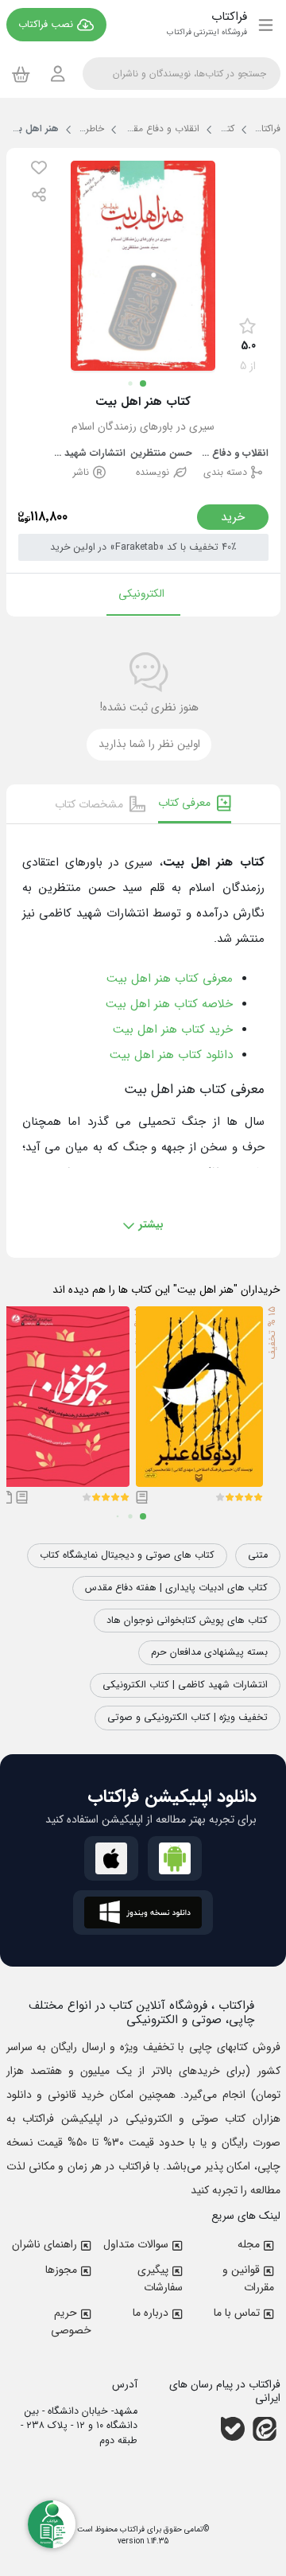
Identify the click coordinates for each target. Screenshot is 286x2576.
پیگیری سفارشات (160, 2278)
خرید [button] (233, 517)
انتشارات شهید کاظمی (90, 454)
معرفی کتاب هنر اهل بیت (170, 979)
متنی (258, 1555)
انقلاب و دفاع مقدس (233, 454)
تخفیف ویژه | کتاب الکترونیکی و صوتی (187, 1718)
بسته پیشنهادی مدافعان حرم (209, 1652)
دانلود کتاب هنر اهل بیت (171, 1055)
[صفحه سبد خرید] (21, 74)
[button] (39, 167)
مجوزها (61, 2270)
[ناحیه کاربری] (58, 74)
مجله (249, 2244)
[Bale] (233, 2429)
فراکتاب (131, 2529)
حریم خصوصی (71, 2321)
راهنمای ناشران (44, 2244)
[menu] (266, 25)
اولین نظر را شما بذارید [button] (149, 744)
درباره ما (151, 2313)
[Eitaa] (265, 2429)
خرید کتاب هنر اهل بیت (173, 1029)
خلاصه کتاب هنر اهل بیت (169, 1004)
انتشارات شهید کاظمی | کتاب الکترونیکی (185, 1685)
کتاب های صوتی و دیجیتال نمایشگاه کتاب (127, 1555)
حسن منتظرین (161, 454)
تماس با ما (237, 2313)
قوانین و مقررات (248, 2278)
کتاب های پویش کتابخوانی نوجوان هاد (187, 1621)
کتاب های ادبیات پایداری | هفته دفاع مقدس (176, 1588)
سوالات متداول (136, 2244)
